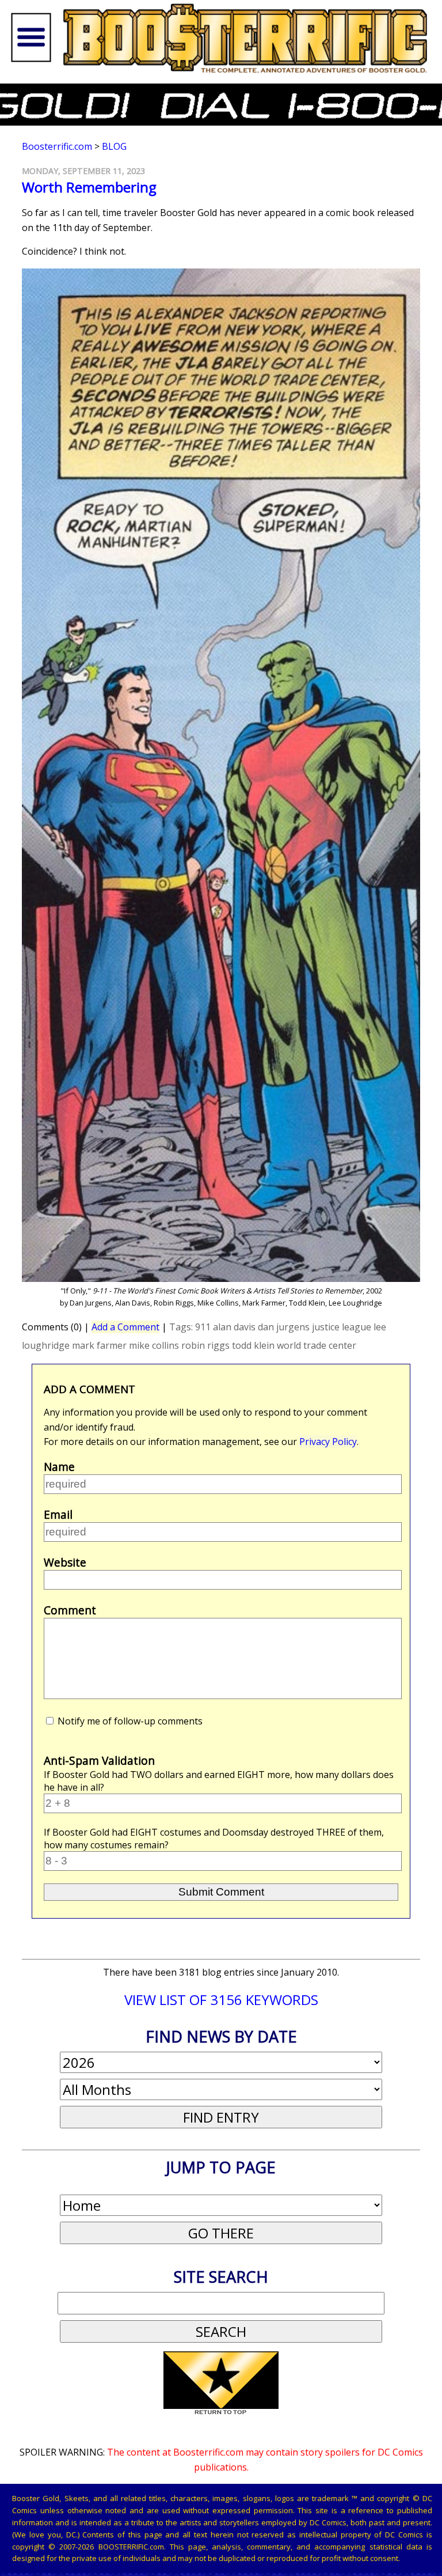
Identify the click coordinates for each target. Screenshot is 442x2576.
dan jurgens (284, 1327)
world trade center (317, 1345)
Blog (114, 146)
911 (203, 1327)
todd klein (253, 1345)
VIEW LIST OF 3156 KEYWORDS (221, 2000)
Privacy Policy (328, 1442)
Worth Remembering (89, 187)
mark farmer (99, 1345)
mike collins (154, 1345)
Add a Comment (125, 1327)
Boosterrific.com (57, 146)
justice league (342, 1327)
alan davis (234, 1327)
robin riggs (205, 1345)
